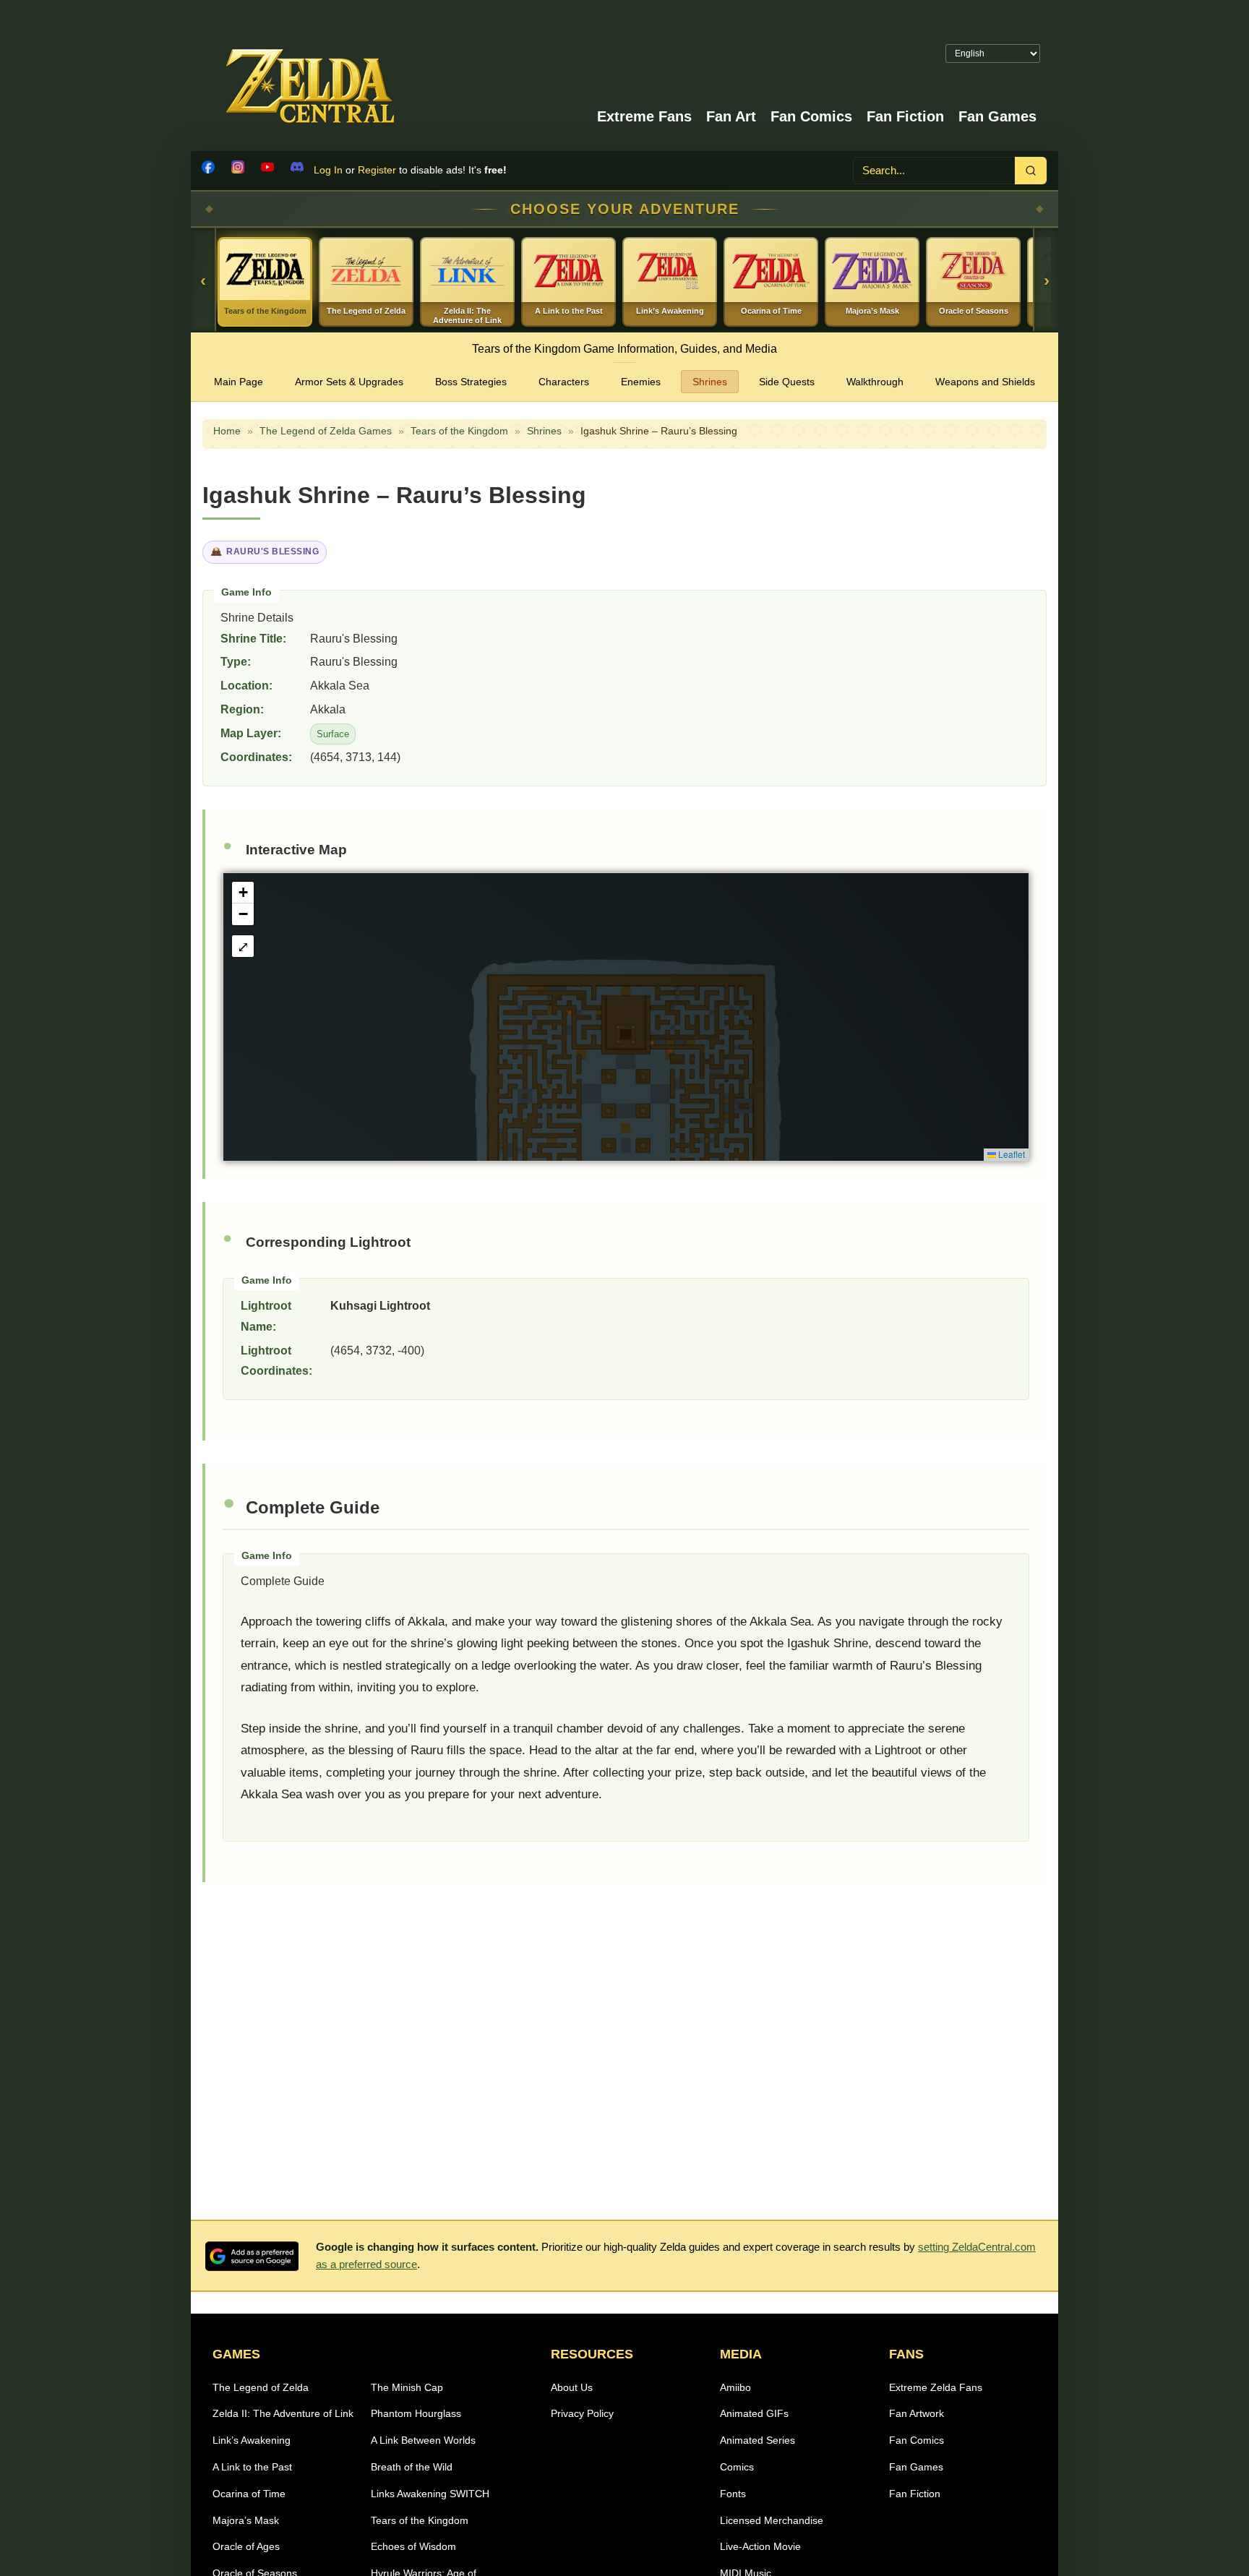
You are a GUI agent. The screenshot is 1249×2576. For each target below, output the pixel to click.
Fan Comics (811, 116)
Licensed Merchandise (772, 2520)
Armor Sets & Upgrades (349, 382)
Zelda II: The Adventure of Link (283, 2413)
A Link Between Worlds (423, 2440)
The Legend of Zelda (261, 2387)
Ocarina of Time (249, 2494)
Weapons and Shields (985, 382)
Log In (328, 170)
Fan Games (997, 116)
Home (227, 431)
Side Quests (787, 382)
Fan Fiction (905, 116)
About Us (572, 2387)
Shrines (710, 382)
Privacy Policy (582, 2413)
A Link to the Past (252, 2467)
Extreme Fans (644, 116)
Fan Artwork (917, 2413)
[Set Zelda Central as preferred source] (252, 2256)
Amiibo (735, 2387)
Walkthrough (875, 382)
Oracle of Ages (246, 2546)
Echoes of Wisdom (413, 2546)
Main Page (239, 382)
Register (377, 170)
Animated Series (757, 2440)
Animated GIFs (754, 2413)
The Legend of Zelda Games (326, 431)
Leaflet (1010, 1154)
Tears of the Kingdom (459, 431)
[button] (243, 893)
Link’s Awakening (252, 2440)
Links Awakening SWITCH (430, 2494)
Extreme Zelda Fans (936, 2387)
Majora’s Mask (246, 2520)
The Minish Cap (407, 2387)
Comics (737, 2467)
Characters (564, 382)
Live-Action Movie (760, 2546)
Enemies (641, 382)
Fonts (733, 2494)
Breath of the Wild (412, 2467)
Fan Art (731, 116)
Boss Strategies (471, 382)
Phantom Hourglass (416, 2413)
